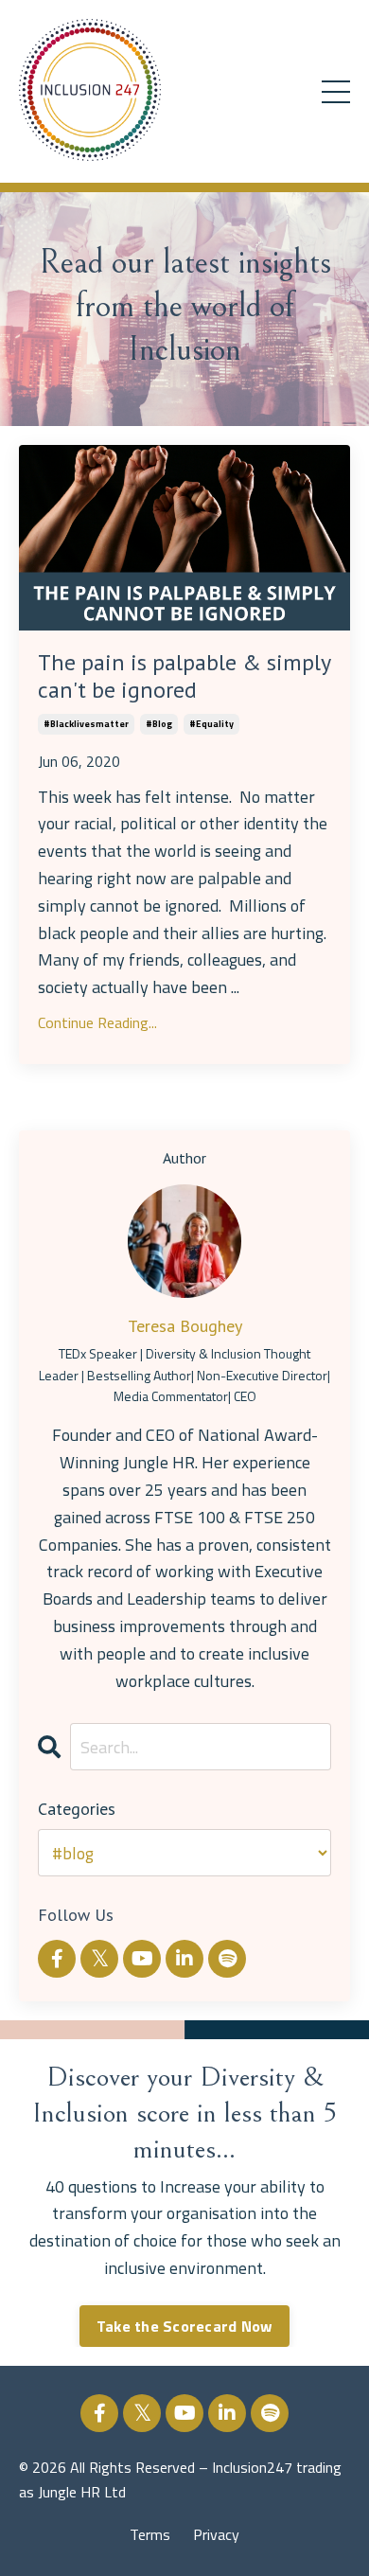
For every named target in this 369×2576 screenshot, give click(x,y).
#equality (211, 724)
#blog (159, 724)
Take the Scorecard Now (185, 2326)
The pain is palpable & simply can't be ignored (184, 677)
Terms (150, 2534)
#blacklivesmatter (86, 724)
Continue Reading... (97, 1022)
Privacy (216, 2534)
